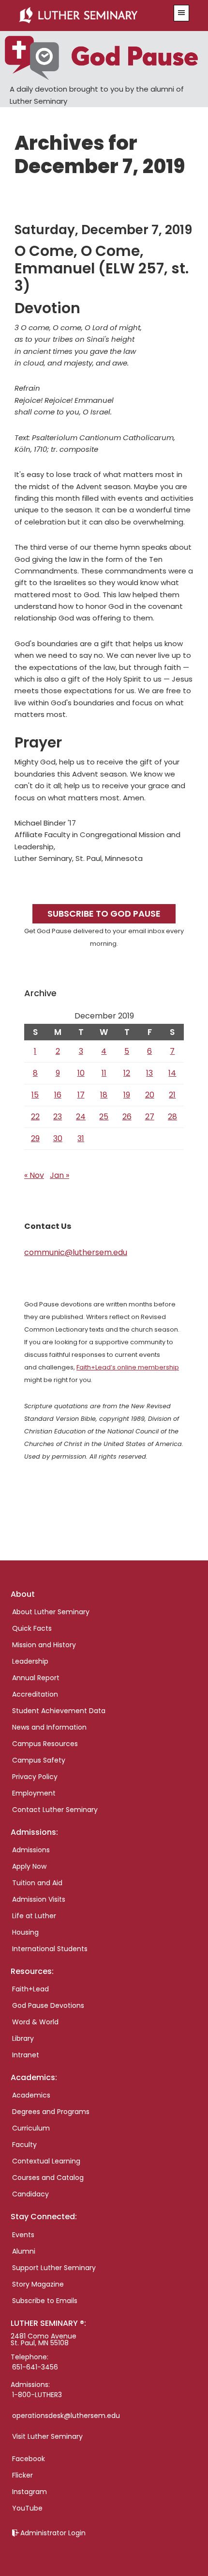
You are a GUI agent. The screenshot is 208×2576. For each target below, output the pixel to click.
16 (58, 1095)
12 (127, 1073)
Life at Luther (34, 1916)
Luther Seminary (90, 16)
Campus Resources (45, 1744)
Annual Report (36, 1678)
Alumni (24, 2251)
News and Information (49, 1727)
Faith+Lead (30, 1989)
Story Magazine (38, 2284)
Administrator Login (53, 2533)
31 (81, 1138)
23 (58, 1117)
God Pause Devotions (48, 2005)
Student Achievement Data (59, 1711)
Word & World (35, 2022)
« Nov (34, 1175)
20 (150, 1095)
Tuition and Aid (37, 1883)
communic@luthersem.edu (76, 1252)
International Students (50, 1949)
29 (35, 1138)
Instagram (30, 2492)
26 (127, 1117)
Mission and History (44, 1645)
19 (127, 1095)
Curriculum (31, 2128)
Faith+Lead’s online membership (128, 1367)
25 (104, 1117)
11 (104, 1073)
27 (150, 1117)
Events (23, 2235)
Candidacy (30, 2194)
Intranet (26, 2055)
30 (58, 1138)
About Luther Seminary (51, 1612)
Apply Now (29, 1866)
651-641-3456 (35, 2367)
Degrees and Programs (51, 2112)
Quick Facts (32, 1628)
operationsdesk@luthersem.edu (66, 2416)
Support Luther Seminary (54, 2268)
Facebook (29, 2459)
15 (35, 1095)
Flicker (22, 2475)
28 (172, 1117)
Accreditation (35, 1694)
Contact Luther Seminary (55, 1810)
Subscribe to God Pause (104, 914)
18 (104, 1095)
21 (172, 1095)
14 (172, 1073)
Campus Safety (39, 1760)
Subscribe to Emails (45, 2301)
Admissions (31, 1850)
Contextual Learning (46, 2161)
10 (81, 1073)
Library (23, 2038)
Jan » (59, 1175)
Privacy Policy (35, 1777)
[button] (181, 13)
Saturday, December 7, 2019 (103, 230)
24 (81, 1117)
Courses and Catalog (48, 2178)
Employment (34, 1793)
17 (81, 1095)
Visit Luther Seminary (47, 2436)
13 (149, 1073)
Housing (25, 1932)
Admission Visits (39, 1899)
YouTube (27, 2508)
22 (35, 1117)
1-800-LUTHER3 (37, 2395)
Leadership (30, 1661)
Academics (31, 2095)
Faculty (24, 2145)
